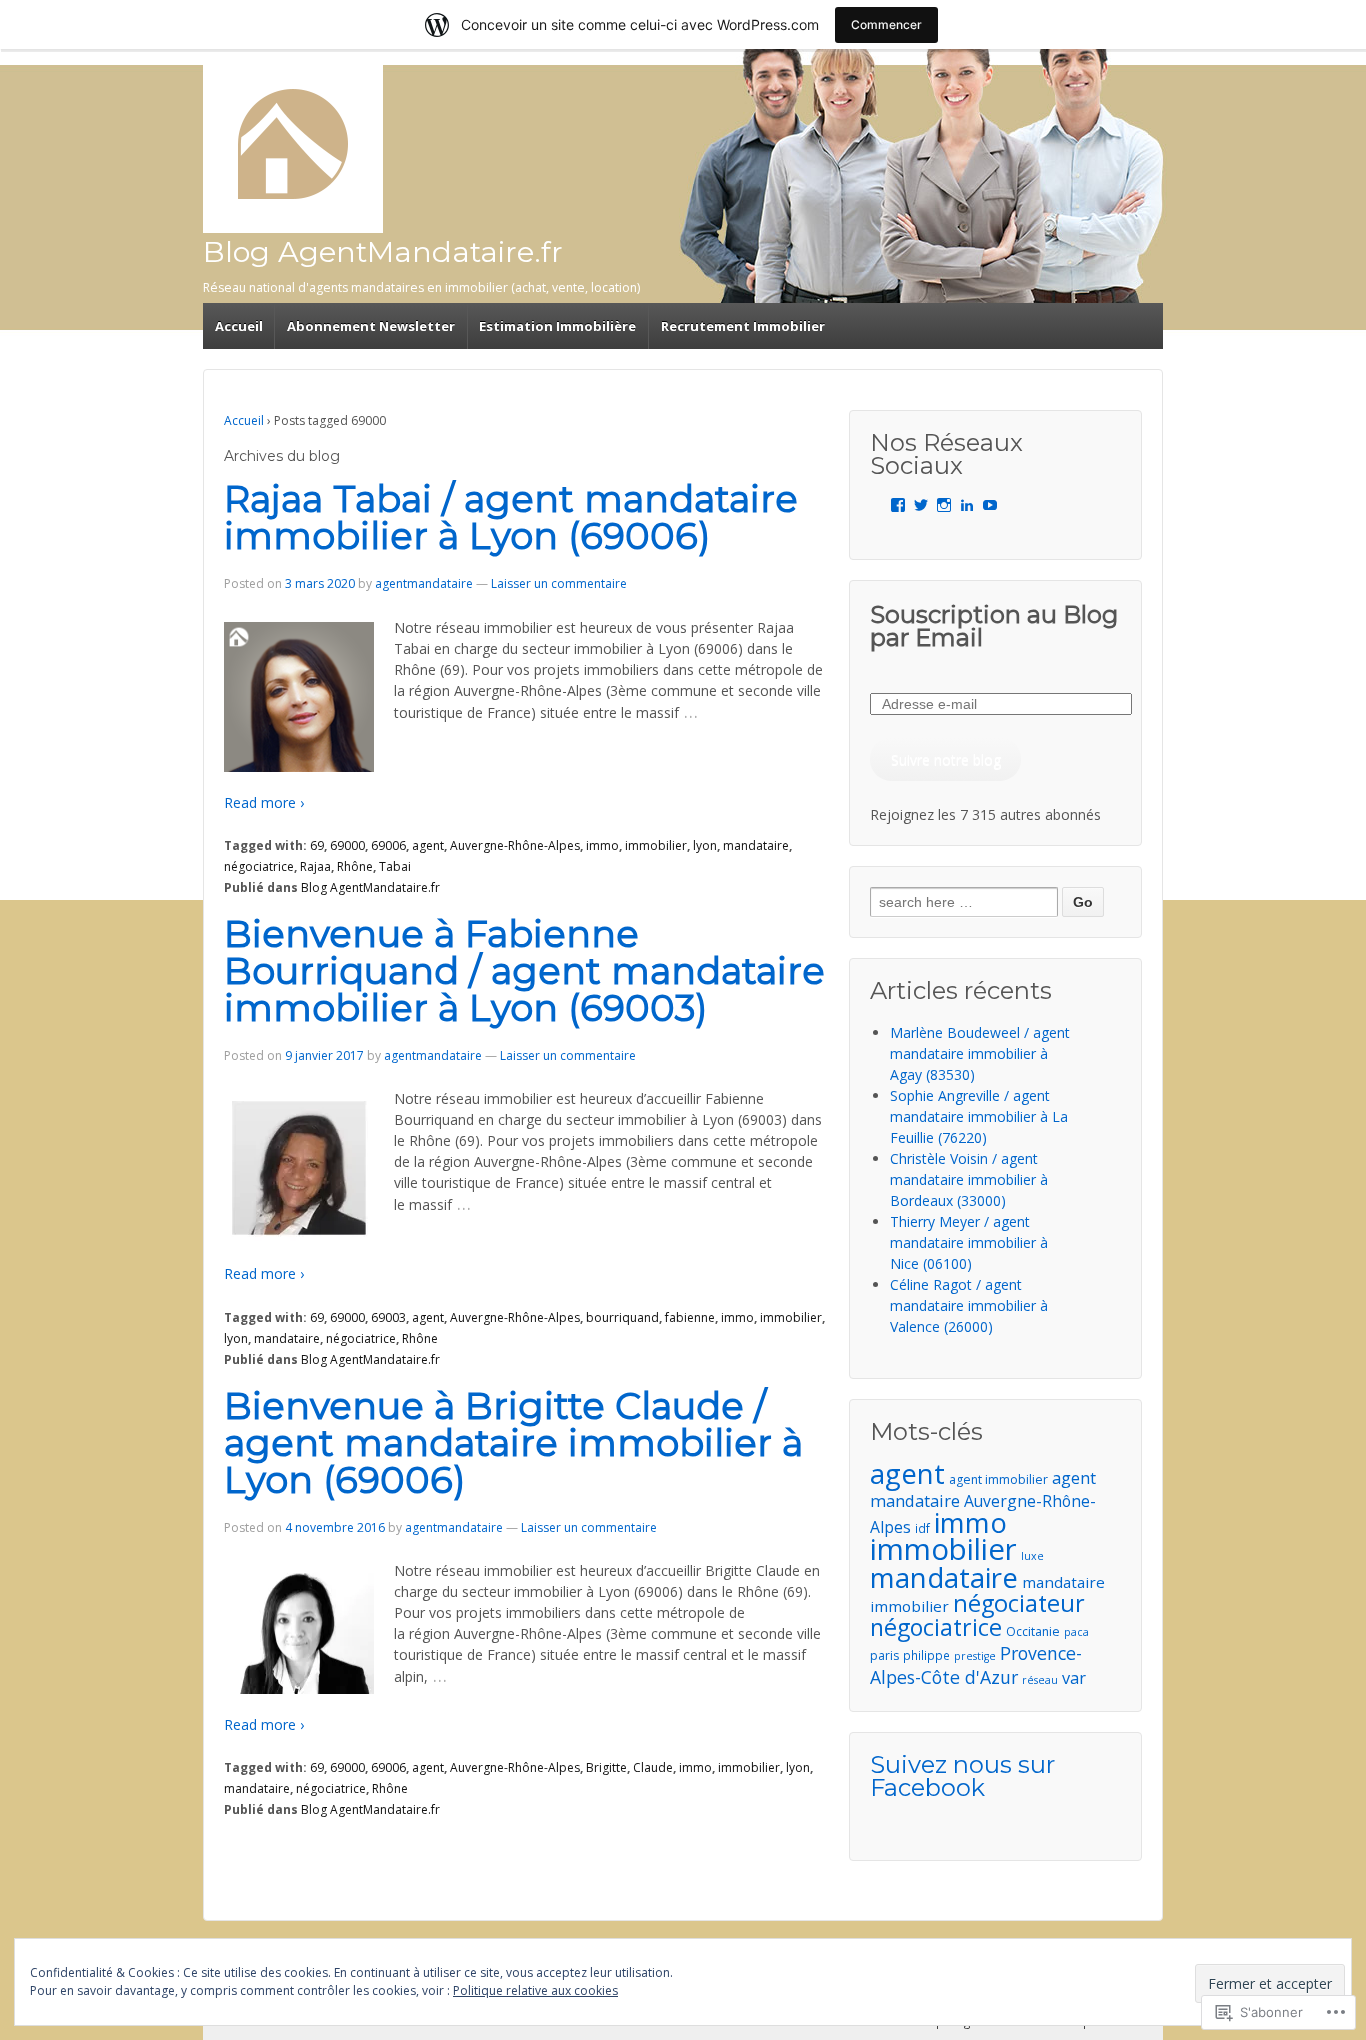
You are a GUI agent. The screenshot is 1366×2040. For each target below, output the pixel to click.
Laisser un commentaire (559, 583)
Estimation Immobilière (557, 326)
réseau (1040, 1680)
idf (922, 1528)
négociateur (1019, 1603)
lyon (705, 845)
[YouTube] (990, 505)
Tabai (395, 866)
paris (884, 1655)
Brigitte (606, 1767)
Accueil (239, 326)
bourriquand (622, 1317)
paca (1076, 1632)
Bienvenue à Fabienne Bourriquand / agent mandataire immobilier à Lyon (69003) (524, 970)
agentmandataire (424, 583)
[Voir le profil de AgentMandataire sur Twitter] (921, 505)
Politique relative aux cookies (535, 1990)
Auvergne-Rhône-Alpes (515, 845)
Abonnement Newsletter (371, 326)
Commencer (886, 24)
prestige (975, 1656)
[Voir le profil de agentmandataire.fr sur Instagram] (944, 505)
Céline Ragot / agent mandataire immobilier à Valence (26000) (969, 1305)
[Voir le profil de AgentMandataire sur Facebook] (898, 505)
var (1074, 1678)
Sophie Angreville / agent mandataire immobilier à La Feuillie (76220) (979, 1116)
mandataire (756, 845)
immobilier (656, 845)
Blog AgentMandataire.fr (383, 251)
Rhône (355, 866)
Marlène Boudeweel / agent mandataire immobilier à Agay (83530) (980, 1053)
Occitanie (1033, 1631)
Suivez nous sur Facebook (962, 1776)
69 (317, 845)
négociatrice (259, 866)
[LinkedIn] (967, 505)
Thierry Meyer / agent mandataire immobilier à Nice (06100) (969, 1242)
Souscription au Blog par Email (994, 626)
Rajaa (315, 866)
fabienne (690, 1317)
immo (602, 845)
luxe (1032, 1556)
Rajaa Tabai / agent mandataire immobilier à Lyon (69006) (511, 517)
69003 (388, 1317)
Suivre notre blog (946, 759)
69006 (388, 845)
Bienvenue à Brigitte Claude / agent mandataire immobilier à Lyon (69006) (513, 1442)
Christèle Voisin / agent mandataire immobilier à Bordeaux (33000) (969, 1179)
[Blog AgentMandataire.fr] (293, 143)
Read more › (264, 802)
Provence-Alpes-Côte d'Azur (976, 1665)
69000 (347, 845)
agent (428, 845)
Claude (653, 1767)
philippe (926, 1655)
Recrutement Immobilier (743, 326)
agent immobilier (998, 1479)
